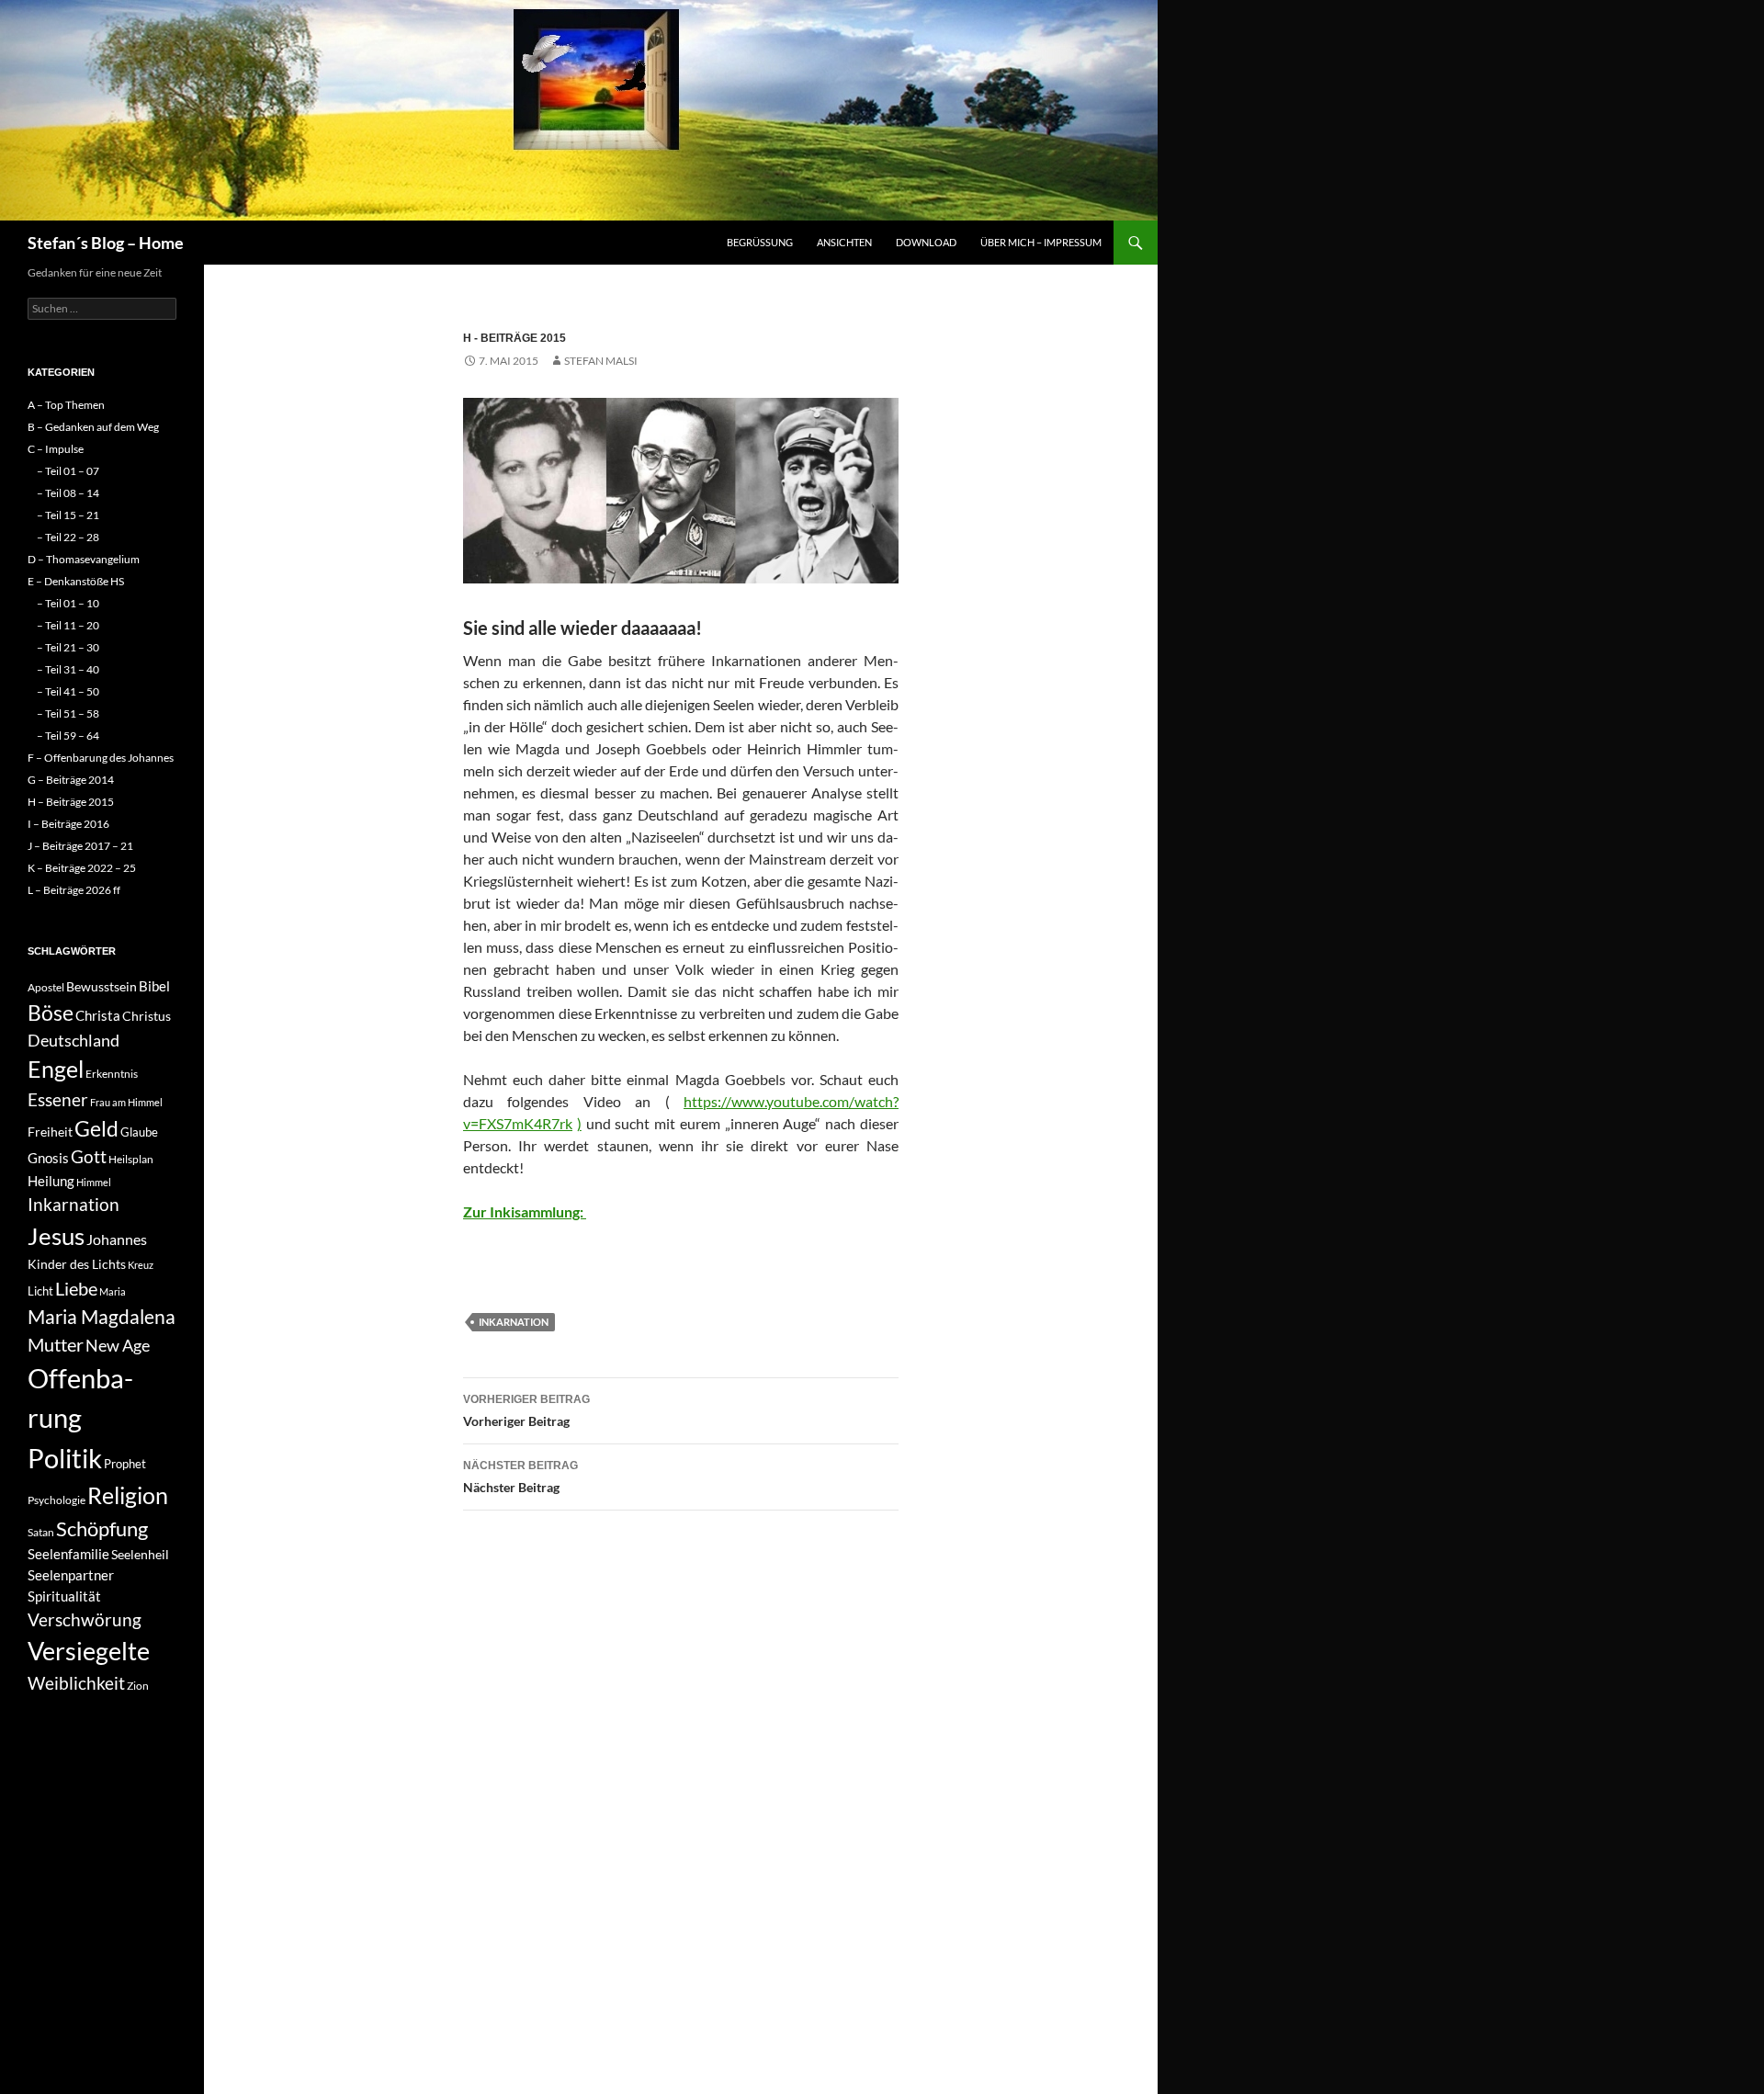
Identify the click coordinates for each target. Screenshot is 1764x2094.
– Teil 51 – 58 (68, 713)
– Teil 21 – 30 (68, 647)
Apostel (46, 987)
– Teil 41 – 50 (68, 691)
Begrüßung (760, 242)
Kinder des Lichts (77, 1264)
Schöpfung (102, 1528)
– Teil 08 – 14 (68, 493)
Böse (51, 1013)
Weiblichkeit (76, 1683)
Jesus (56, 1236)
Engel (56, 1069)
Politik (65, 1458)
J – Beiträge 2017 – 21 (80, 846)
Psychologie (57, 1500)
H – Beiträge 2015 (71, 802)
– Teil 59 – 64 (68, 736)
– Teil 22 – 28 (68, 537)
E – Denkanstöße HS (76, 581)
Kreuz (141, 1265)
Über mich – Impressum (1041, 242)
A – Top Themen (66, 405)
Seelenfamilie (68, 1554)
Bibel (154, 986)
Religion (128, 1495)
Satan (41, 1532)
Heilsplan (131, 1159)
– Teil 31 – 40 (68, 669)
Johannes (117, 1239)
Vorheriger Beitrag (526, 1411)
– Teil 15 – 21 (68, 515)
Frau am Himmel (126, 1102)
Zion (138, 1686)
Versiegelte (89, 1651)
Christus (147, 1016)
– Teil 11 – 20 (68, 625)
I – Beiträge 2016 (68, 824)
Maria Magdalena (102, 1317)
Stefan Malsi (601, 361)
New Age (118, 1345)
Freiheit (50, 1132)
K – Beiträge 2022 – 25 (82, 868)
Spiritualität (64, 1596)
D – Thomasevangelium (84, 559)
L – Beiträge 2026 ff (74, 890)
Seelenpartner (71, 1575)
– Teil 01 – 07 (68, 471)
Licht (40, 1291)
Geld (96, 1128)
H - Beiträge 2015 (514, 338)
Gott (89, 1157)
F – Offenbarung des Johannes (101, 758)
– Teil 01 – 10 (68, 603)
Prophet (125, 1464)
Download (926, 242)
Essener (58, 1099)
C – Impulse (56, 449)
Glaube (139, 1132)
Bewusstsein (102, 986)
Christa (98, 1015)
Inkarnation (514, 1322)
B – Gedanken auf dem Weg (93, 427)
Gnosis (48, 1158)
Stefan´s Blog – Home (106, 243)
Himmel (94, 1182)
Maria (113, 1291)
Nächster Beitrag (520, 1477)
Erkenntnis (112, 1074)
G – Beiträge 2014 (71, 780)
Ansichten (844, 242)
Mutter (56, 1344)
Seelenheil (140, 1554)
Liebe (76, 1288)
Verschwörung (85, 1619)
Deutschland (73, 1040)
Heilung (51, 1181)
